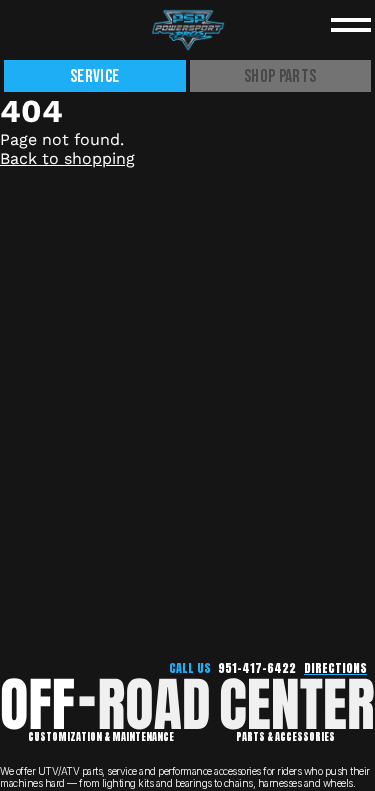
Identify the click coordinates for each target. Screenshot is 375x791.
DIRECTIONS (335, 668)
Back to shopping (67, 158)
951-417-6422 (257, 668)
